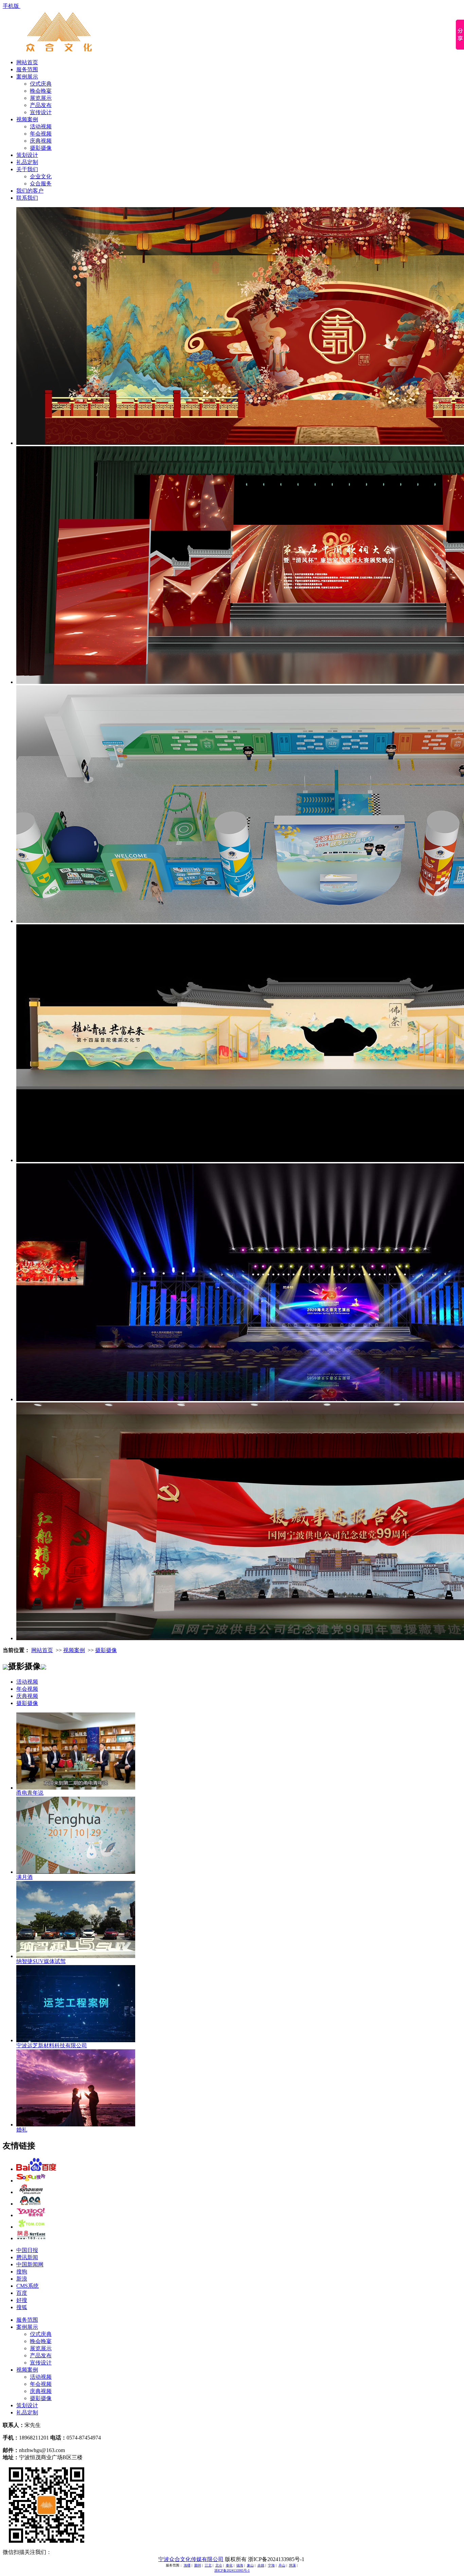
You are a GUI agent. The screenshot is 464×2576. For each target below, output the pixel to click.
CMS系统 (28, 2286)
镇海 (240, 2565)
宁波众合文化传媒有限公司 (191, 2559)
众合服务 (41, 184)
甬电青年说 (30, 1793)
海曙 (187, 2565)
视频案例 (27, 119)
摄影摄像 (41, 148)
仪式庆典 (41, 84)
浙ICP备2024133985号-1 (232, 2570)
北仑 (219, 2565)
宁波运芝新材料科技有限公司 (52, 2045)
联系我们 (27, 198)
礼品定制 (27, 162)
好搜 (22, 2300)
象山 (250, 2565)
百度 (22, 2293)
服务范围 (27, 69)
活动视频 (41, 126)
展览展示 (41, 98)
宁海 (271, 2565)
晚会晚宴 (41, 91)
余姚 (261, 2565)
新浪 (22, 2279)
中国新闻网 (30, 2264)
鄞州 (198, 2565)
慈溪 (292, 2565)
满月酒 (24, 1877)
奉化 (229, 2565)
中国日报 (27, 2250)
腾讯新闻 (27, 2257)
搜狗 (22, 2272)
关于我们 (27, 169)
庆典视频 (41, 141)
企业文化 (41, 176)
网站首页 (27, 62)
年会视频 (41, 134)
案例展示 (27, 77)
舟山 (282, 2565)
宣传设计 (41, 112)
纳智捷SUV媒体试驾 (41, 1961)
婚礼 (22, 2130)
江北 (208, 2565)
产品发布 (41, 105)
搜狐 (22, 2307)
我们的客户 (30, 191)
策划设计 (27, 155)
